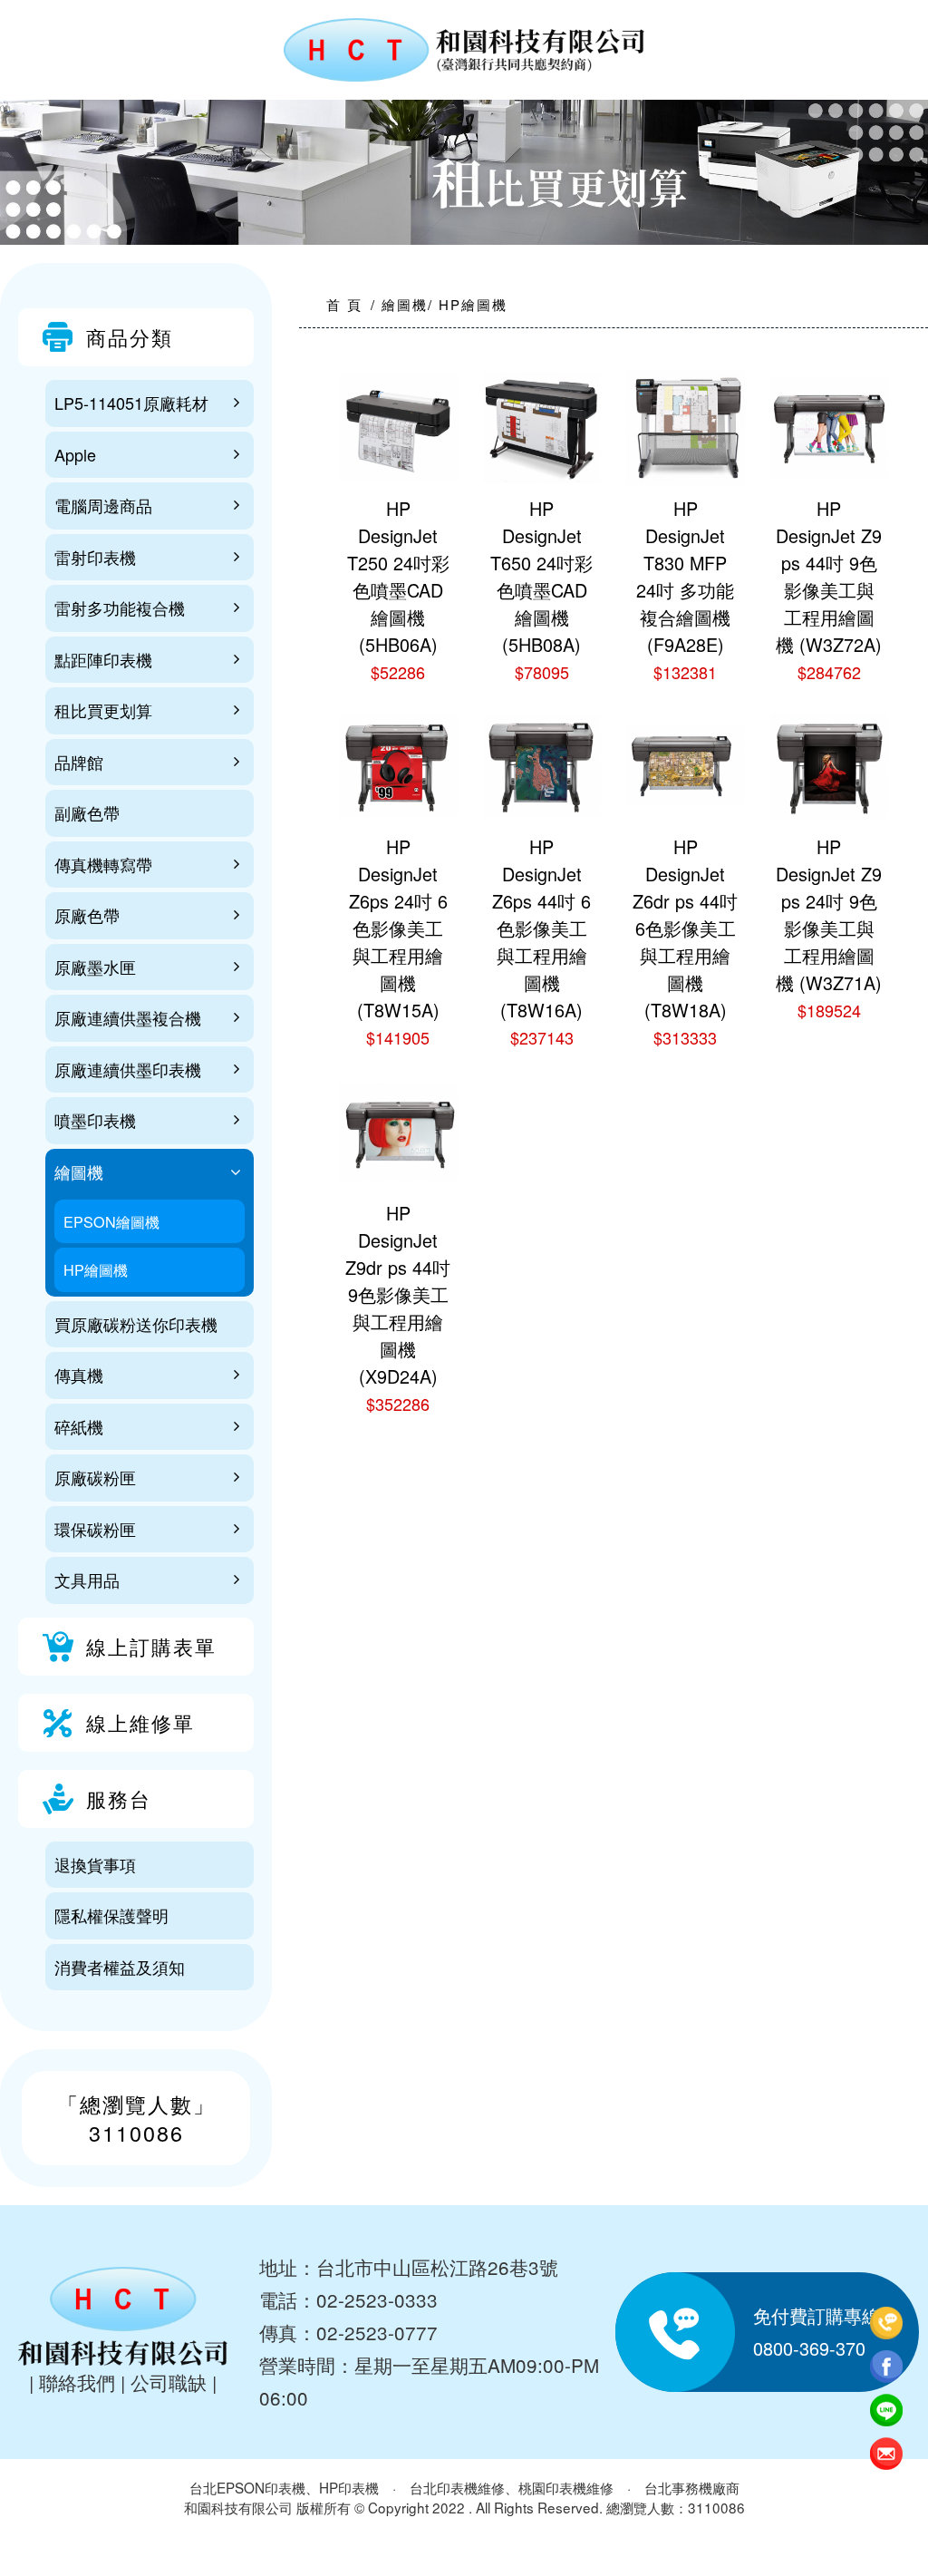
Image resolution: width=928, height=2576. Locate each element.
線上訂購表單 (151, 1646)
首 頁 (344, 304)
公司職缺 (169, 2382)
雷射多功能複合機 (120, 608)
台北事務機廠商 (692, 2487)
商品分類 (130, 337)
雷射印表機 (95, 557)
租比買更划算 (103, 710)
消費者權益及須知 (120, 1967)
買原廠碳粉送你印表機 (136, 1324)
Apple (75, 454)
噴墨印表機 (95, 1120)
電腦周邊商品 (103, 505)
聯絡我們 (77, 2382)
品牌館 (79, 762)
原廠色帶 (87, 915)
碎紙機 (79, 1426)
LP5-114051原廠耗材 (131, 403)
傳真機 (79, 1375)
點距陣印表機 (103, 659)
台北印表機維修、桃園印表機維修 (512, 2487)
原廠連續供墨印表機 (128, 1069)
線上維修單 (140, 1722)
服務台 (119, 1798)
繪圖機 (79, 1171)
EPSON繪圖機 (111, 1221)
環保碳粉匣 (95, 1529)
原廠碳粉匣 (95, 1477)
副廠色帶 (87, 812)
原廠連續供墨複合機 (128, 1017)
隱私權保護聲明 (111, 1915)
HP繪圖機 (96, 1269)
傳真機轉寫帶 (103, 864)
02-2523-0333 (377, 2299)
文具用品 (87, 1580)
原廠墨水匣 (95, 967)
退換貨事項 (95, 1864)
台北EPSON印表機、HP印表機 (284, 2487)
